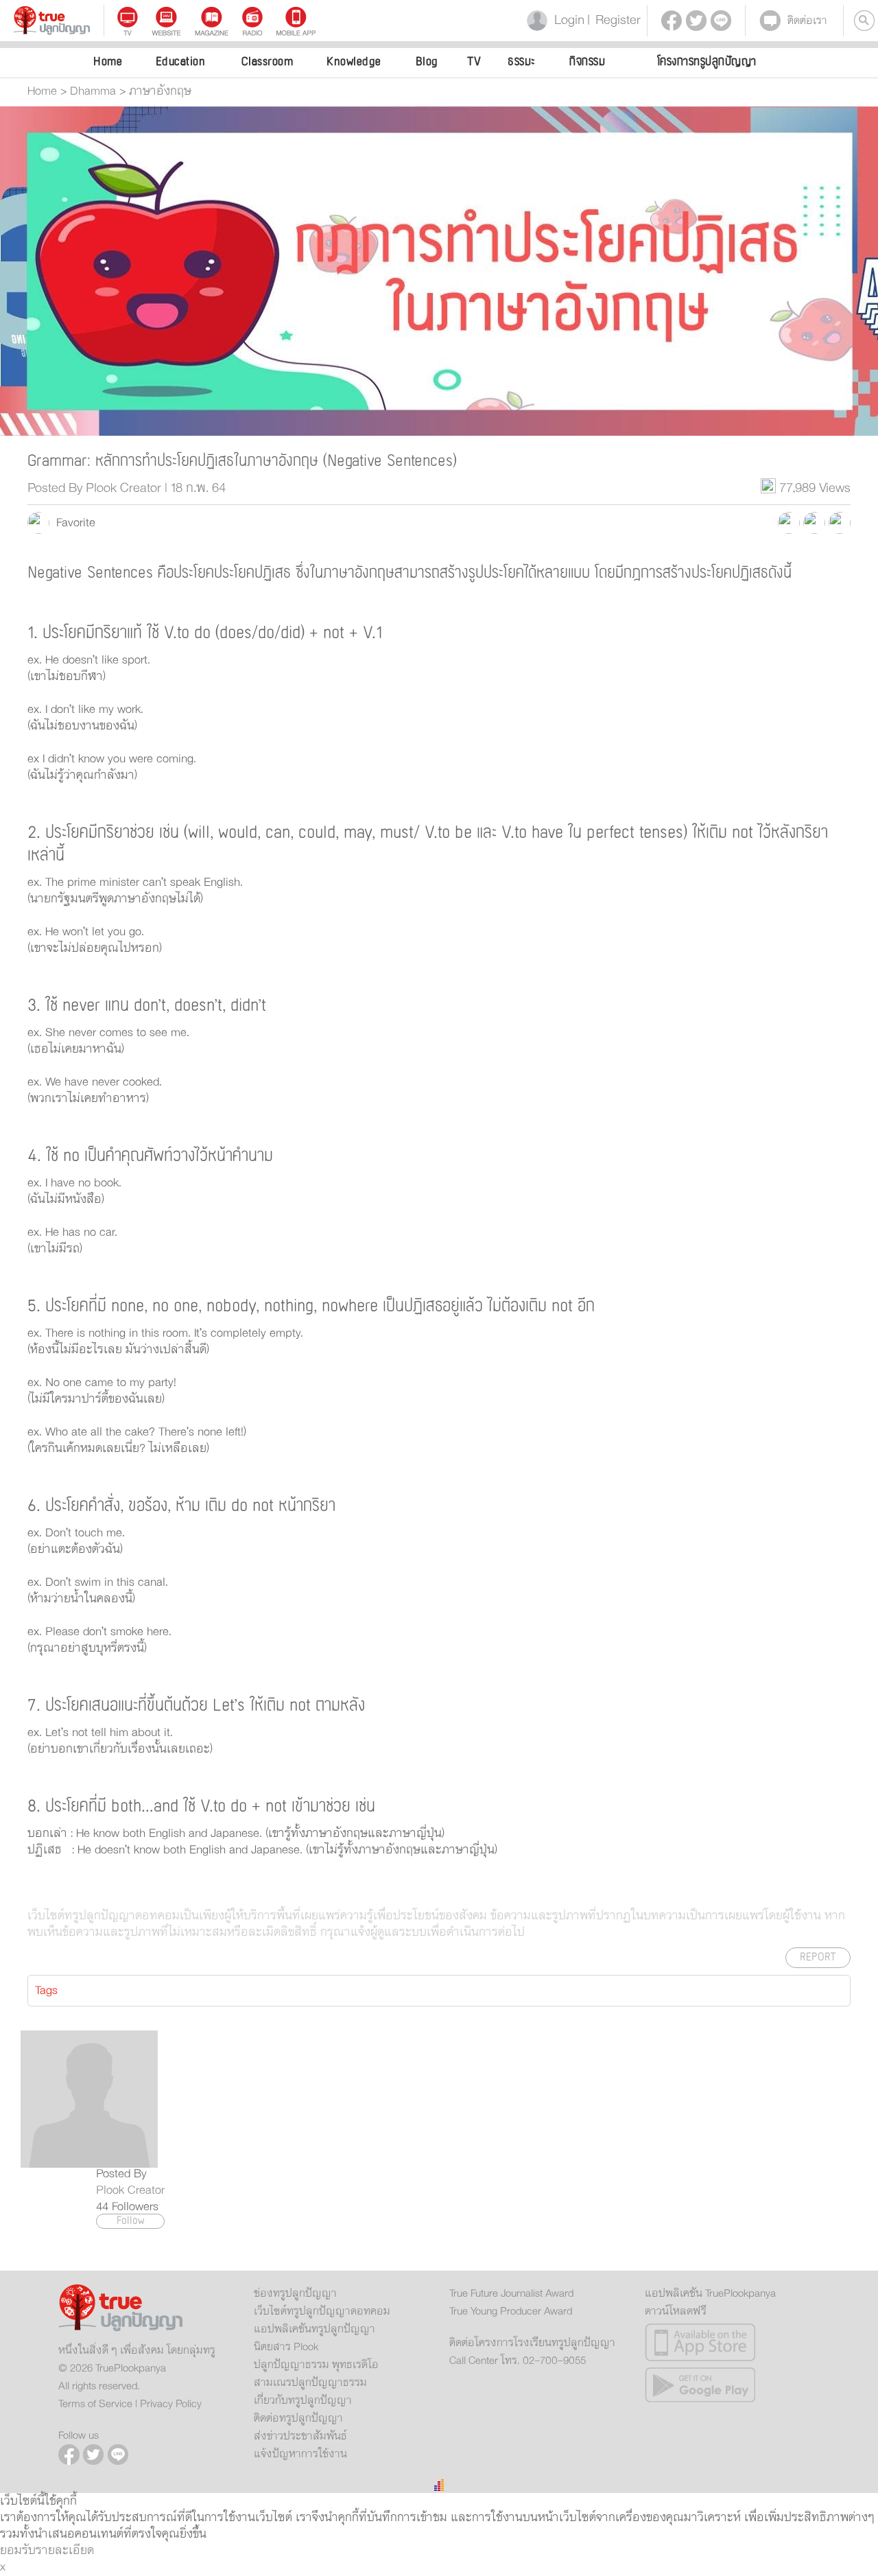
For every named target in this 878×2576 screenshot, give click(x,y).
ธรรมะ (522, 61)
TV (474, 61)
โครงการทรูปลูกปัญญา (707, 61)
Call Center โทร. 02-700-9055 (518, 2361)
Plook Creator (130, 2190)
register (614, 20)
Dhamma (93, 91)
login (567, 20)
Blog (427, 61)
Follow (131, 2221)
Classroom (268, 61)
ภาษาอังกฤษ (160, 91)
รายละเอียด (65, 2551)
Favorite (72, 523)
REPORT (818, 1957)
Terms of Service (95, 2404)
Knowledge (354, 61)
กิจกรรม (587, 61)
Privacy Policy (171, 2404)
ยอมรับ (18, 2551)
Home (108, 61)
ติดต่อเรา (807, 21)
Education (181, 61)
